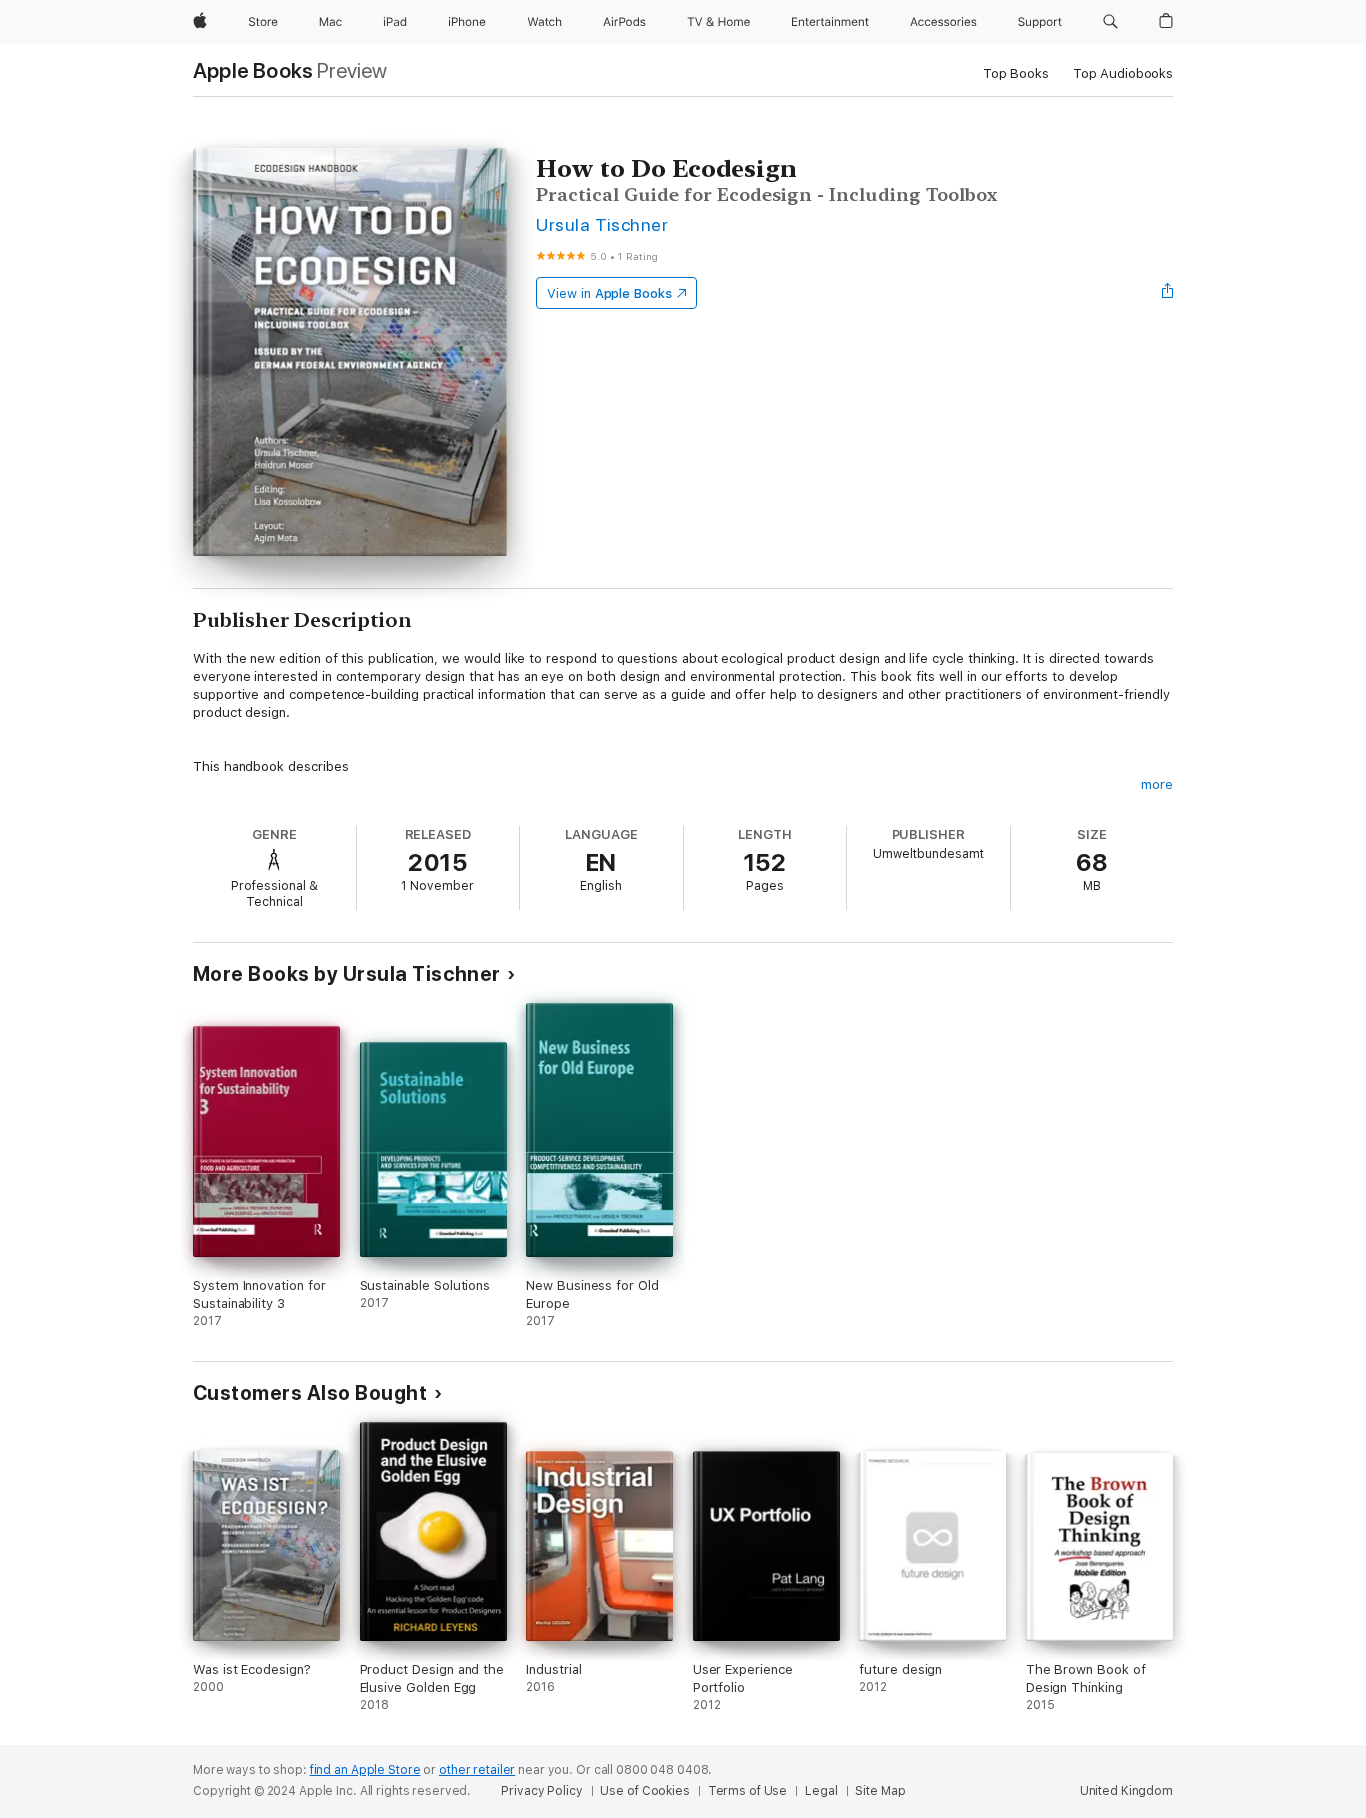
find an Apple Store (365, 1770)
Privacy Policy (541, 1791)
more (1157, 784)
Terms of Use (748, 1791)
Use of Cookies (644, 1791)
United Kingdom (1126, 1791)
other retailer (477, 1770)
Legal (821, 1791)
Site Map (880, 1791)
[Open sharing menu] (1168, 293)
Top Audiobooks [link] (1123, 73)
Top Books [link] (1016, 73)
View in (609, 293)
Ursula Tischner (602, 224)
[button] (1110, 22)
